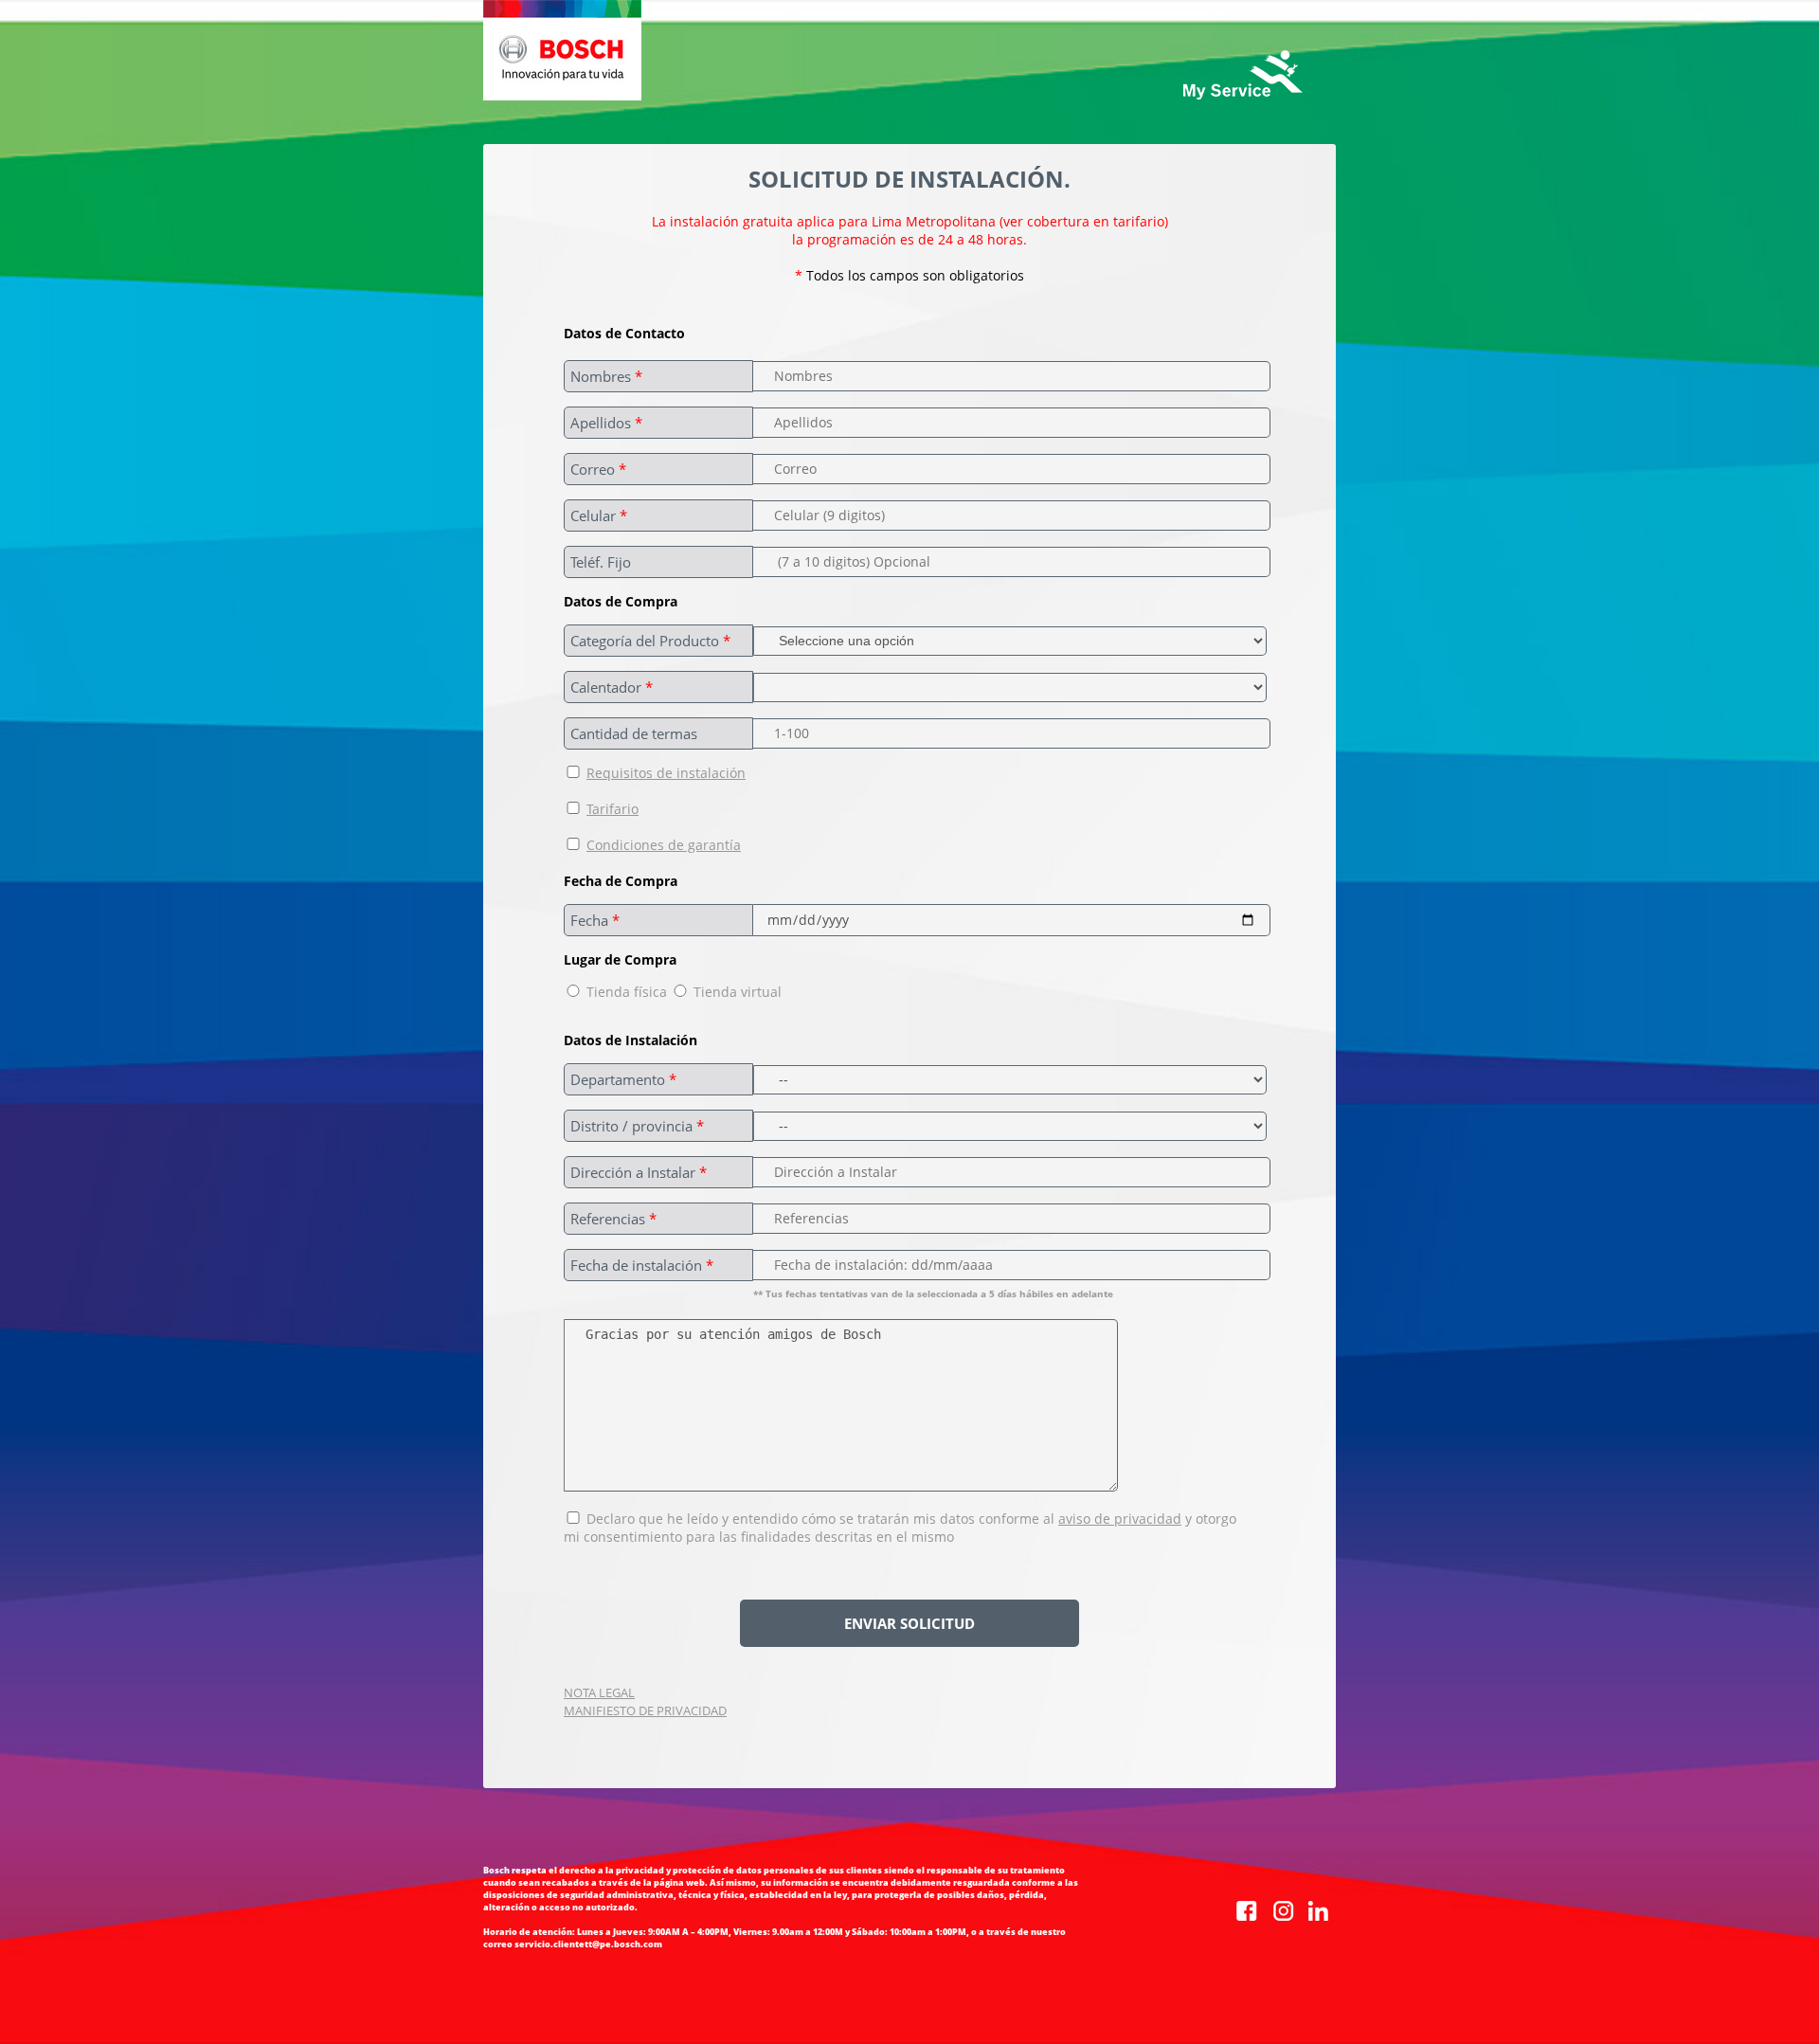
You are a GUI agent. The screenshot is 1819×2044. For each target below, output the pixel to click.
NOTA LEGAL (599, 1692)
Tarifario (612, 809)
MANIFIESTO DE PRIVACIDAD (645, 1710)
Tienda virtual (736, 992)
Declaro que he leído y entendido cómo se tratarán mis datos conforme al (820, 1519)
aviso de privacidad (1120, 1519)
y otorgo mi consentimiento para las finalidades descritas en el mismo (900, 1528)
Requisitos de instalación (666, 773)
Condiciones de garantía (664, 845)
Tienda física (627, 992)
